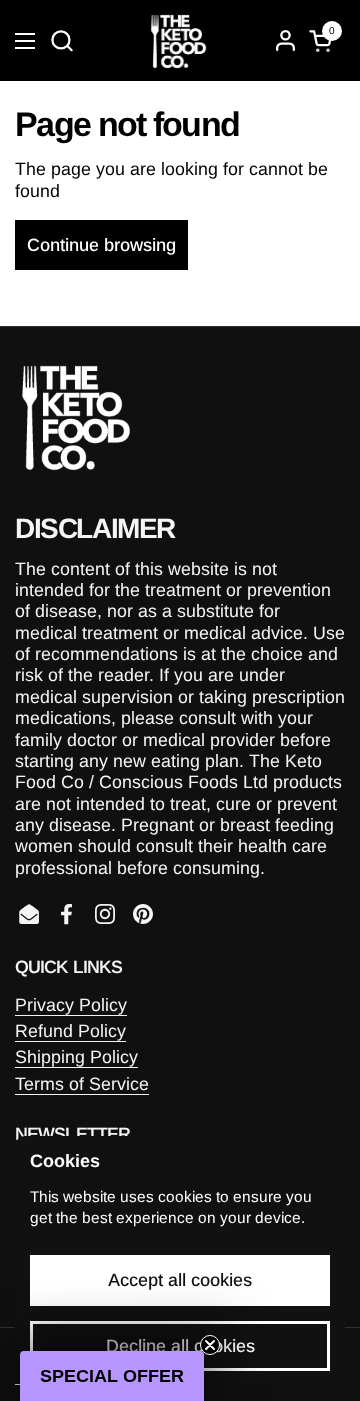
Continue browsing (101, 245)
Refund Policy (70, 1031)
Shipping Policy (76, 1057)
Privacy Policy (71, 1005)
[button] (61, 40)
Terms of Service (82, 1084)
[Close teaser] (210, 1345)
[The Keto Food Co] (177, 40)
